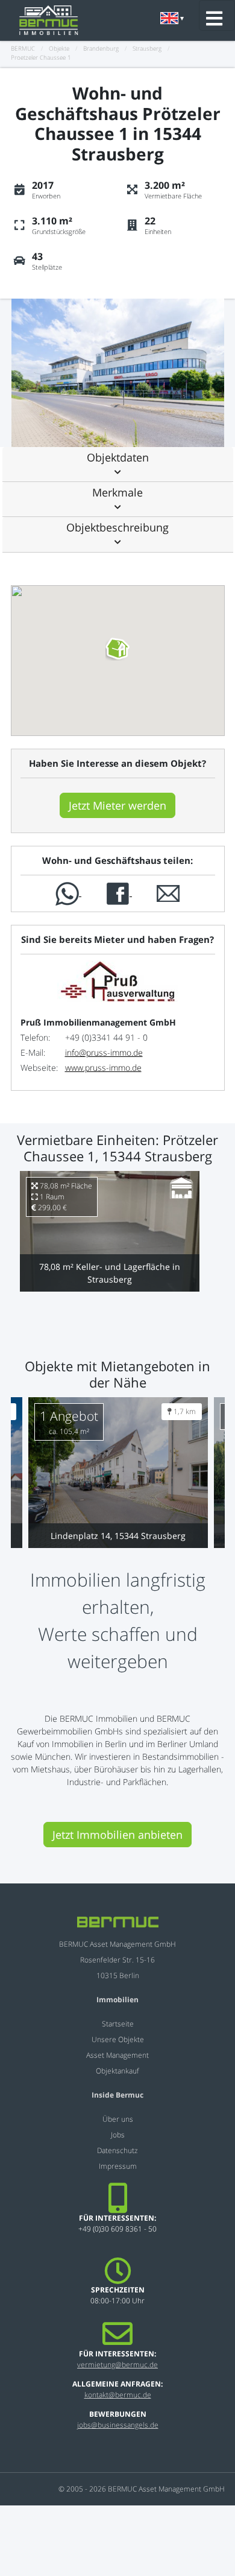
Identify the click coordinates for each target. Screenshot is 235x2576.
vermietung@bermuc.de (117, 2365)
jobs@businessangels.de (118, 2425)
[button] (118, 464)
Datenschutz (117, 2150)
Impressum (118, 2166)
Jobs (118, 2135)
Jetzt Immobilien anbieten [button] (117, 1835)
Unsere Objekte (118, 2039)
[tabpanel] (121, 373)
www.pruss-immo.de (103, 1068)
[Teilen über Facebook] (119, 893)
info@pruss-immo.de (104, 1052)
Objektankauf (117, 2071)
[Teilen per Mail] (168, 893)
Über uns (118, 2119)
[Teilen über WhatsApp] (68, 893)
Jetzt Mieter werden (117, 805)
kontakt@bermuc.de (118, 2395)
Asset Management (117, 2055)
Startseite (118, 2024)
